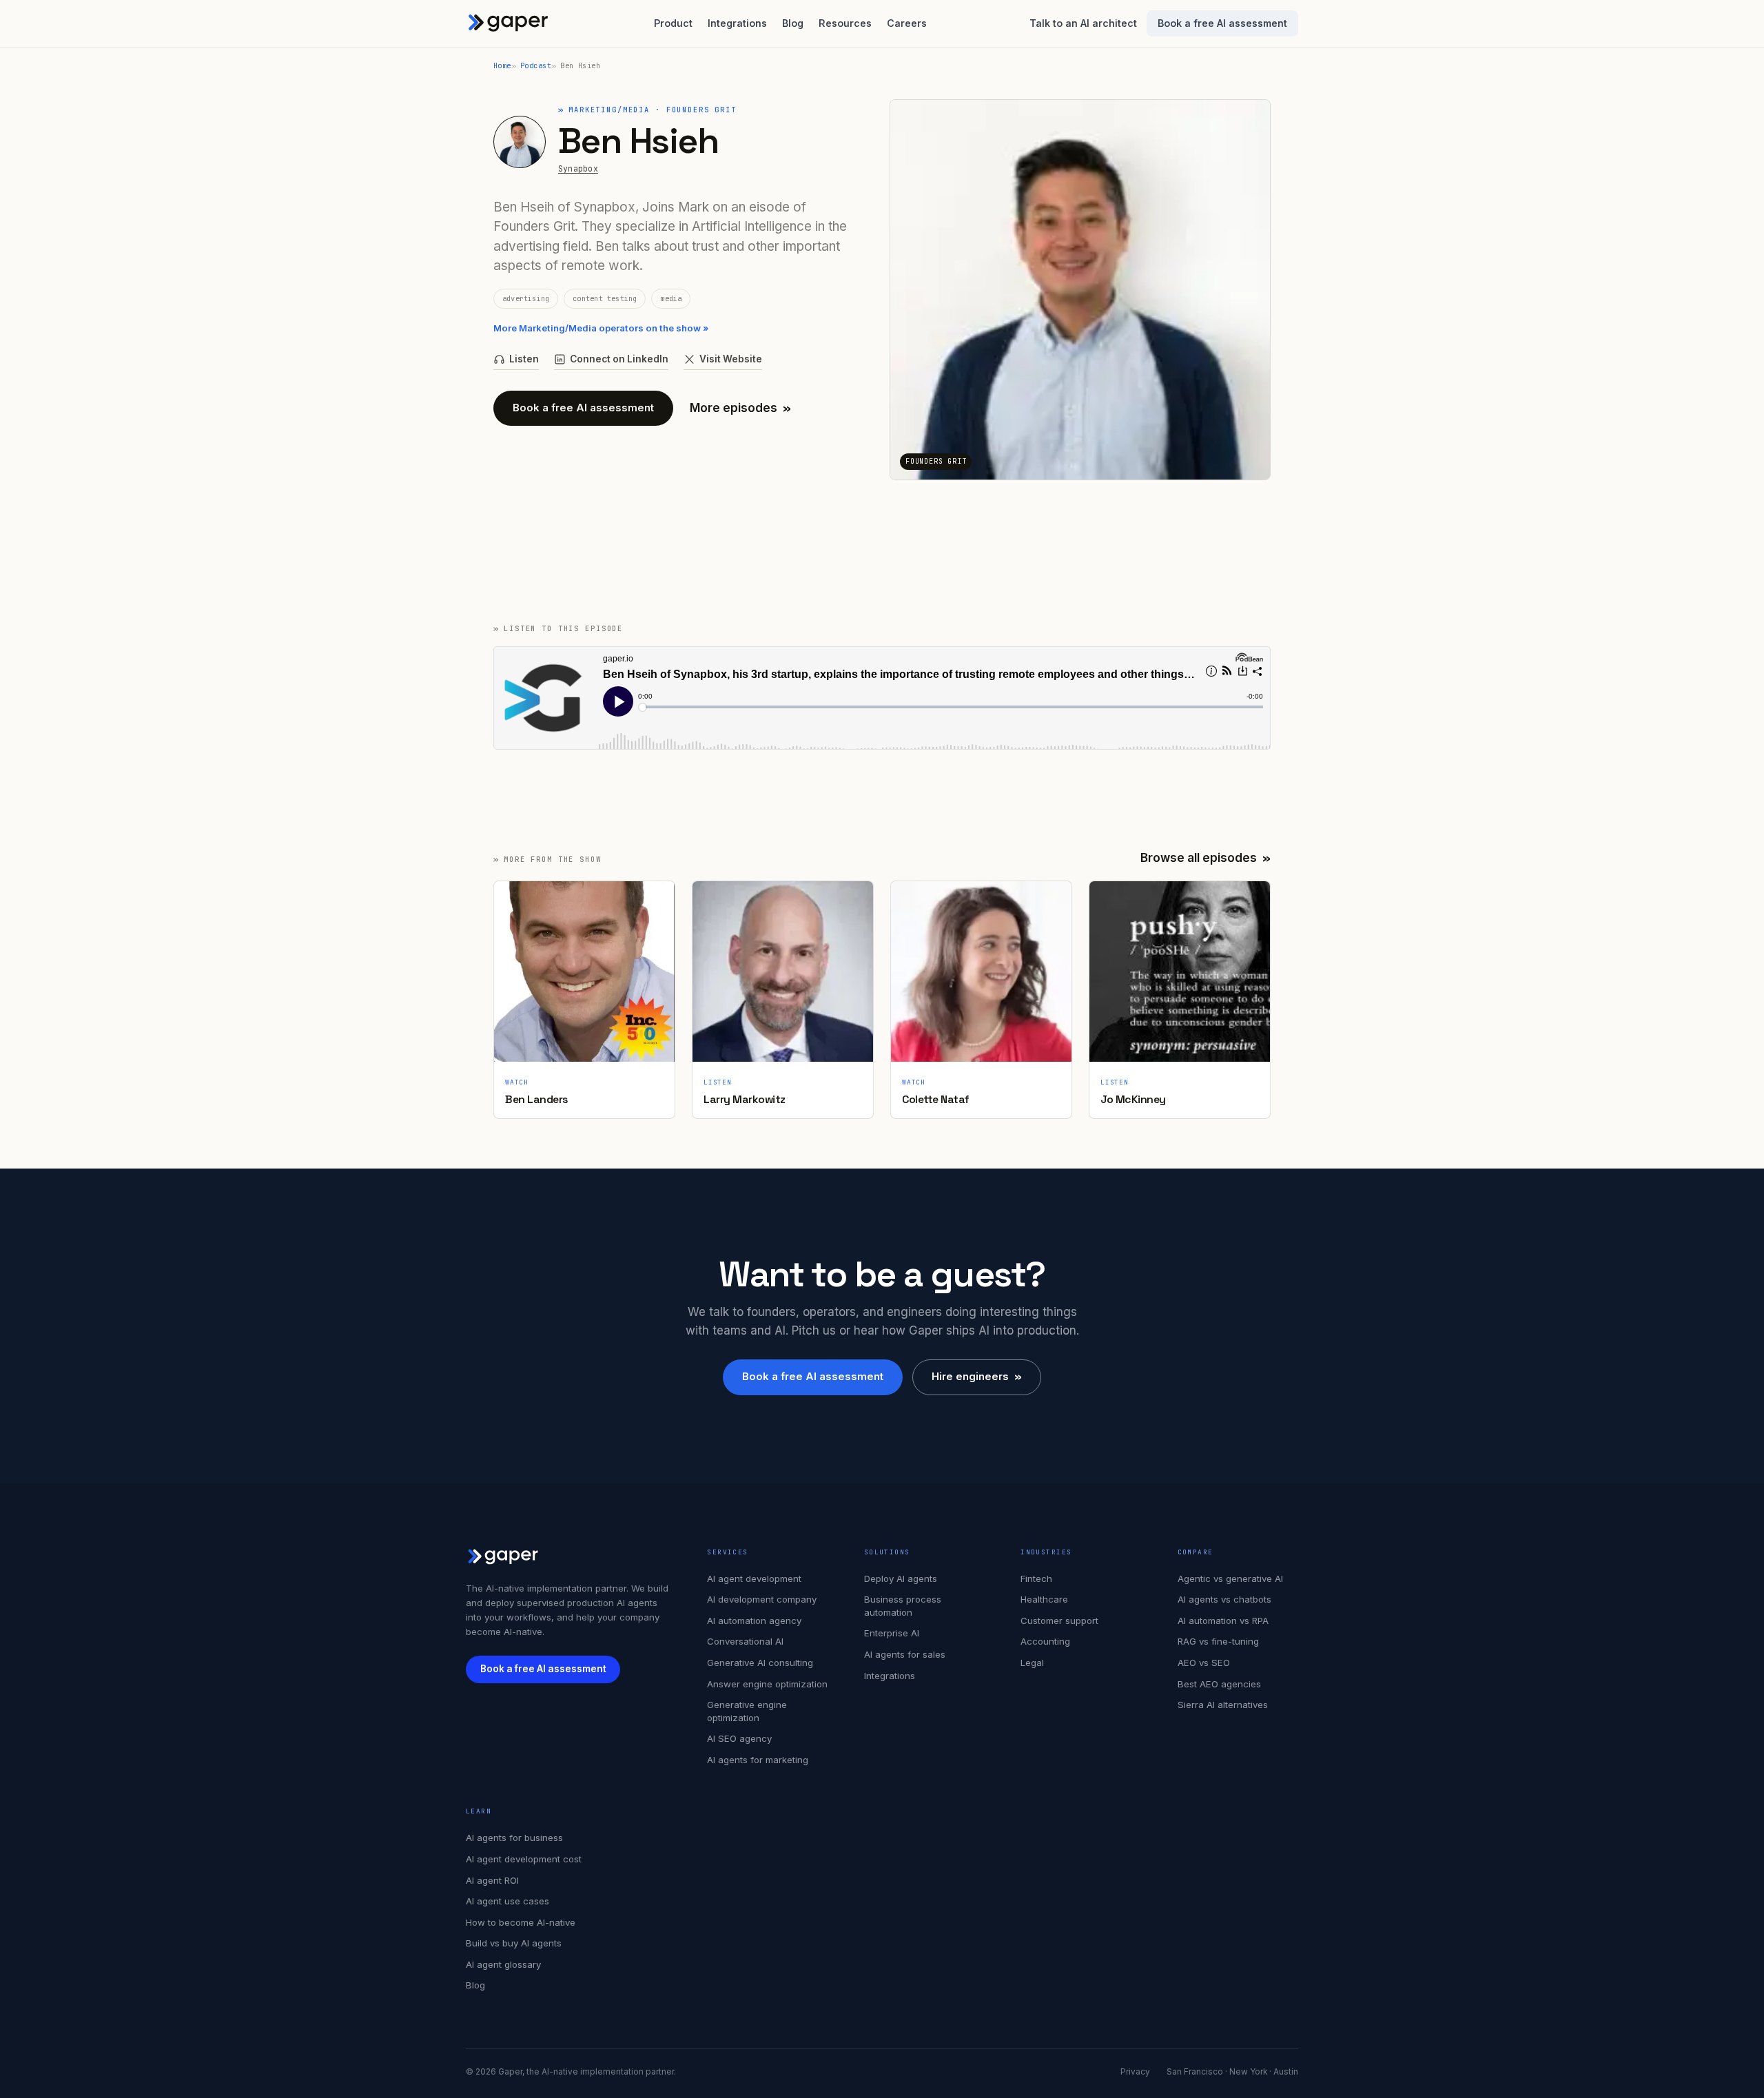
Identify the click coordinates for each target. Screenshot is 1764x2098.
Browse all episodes (1206, 858)
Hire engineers (977, 1376)
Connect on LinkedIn (619, 359)
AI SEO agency (739, 1738)
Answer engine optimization (767, 1684)
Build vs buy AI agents (514, 1943)
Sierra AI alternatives (1223, 1705)
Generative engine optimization (747, 1711)
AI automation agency (754, 1621)
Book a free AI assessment (1222, 23)
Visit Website (731, 359)
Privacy (1135, 2072)
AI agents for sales (905, 1654)
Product (673, 23)
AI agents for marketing (758, 1760)
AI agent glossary (503, 1964)
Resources (845, 23)
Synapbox (578, 168)
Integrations (737, 23)
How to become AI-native (521, 1922)
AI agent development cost (524, 1859)
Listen (524, 359)
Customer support (1059, 1621)
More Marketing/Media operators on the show (601, 328)
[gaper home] (509, 23)
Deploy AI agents (901, 1578)
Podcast (536, 65)
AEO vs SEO (1204, 1663)
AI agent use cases (507, 1901)
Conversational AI (745, 1641)
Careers (907, 23)
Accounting (1045, 1641)
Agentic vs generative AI (1230, 1578)
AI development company (762, 1599)
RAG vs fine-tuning (1218, 1641)
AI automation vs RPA (1223, 1621)
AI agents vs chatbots (1224, 1599)
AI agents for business (514, 1838)
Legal (1032, 1663)
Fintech (1036, 1578)
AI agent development (754, 1578)
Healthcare (1044, 1599)
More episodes (740, 408)
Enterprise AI (892, 1633)
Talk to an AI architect (1083, 23)
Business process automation (903, 1606)
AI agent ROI (492, 1880)
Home (502, 65)
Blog (793, 23)
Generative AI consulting (760, 1663)
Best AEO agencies (1219, 1684)
